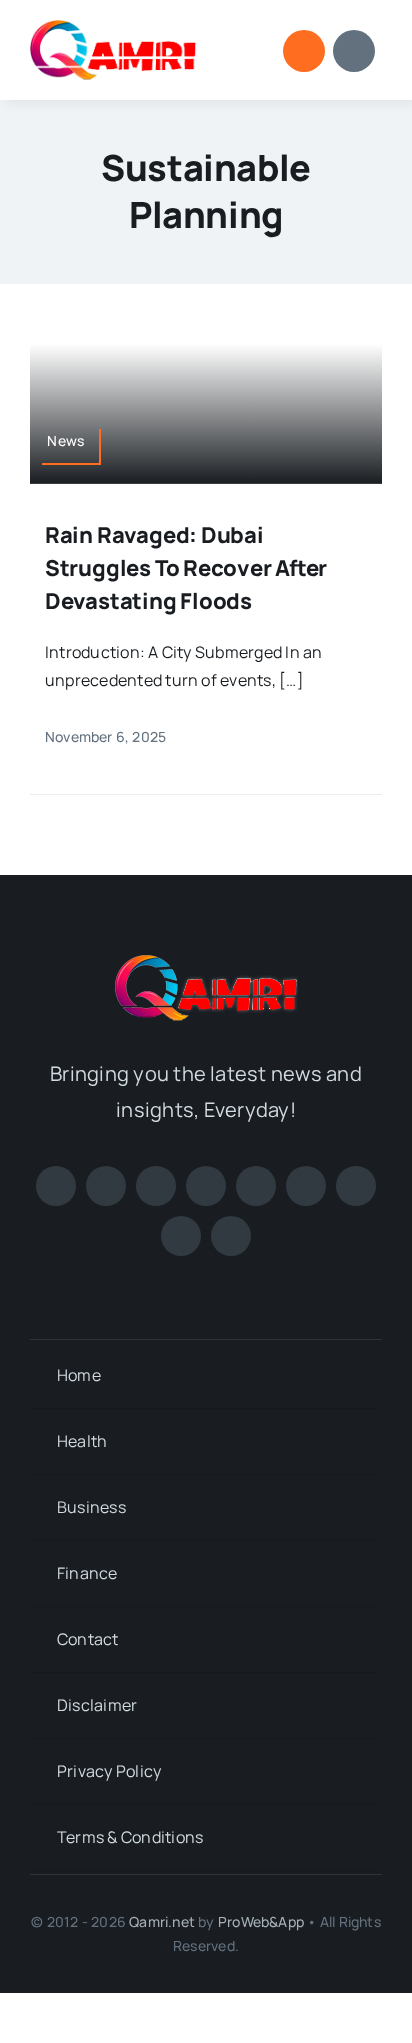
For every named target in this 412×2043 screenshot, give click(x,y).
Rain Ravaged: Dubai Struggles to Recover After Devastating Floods (186, 568)
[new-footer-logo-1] (113, 28)
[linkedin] (306, 1186)
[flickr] (356, 1186)
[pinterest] (206, 1186)
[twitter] (106, 1186)
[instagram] (156, 1186)
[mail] (231, 1236)
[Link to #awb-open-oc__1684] (354, 51)
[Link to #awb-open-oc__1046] (304, 51)
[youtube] (256, 1186)
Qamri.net (162, 1921)
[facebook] (56, 1186)
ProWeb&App (261, 1921)
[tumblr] (181, 1236)
